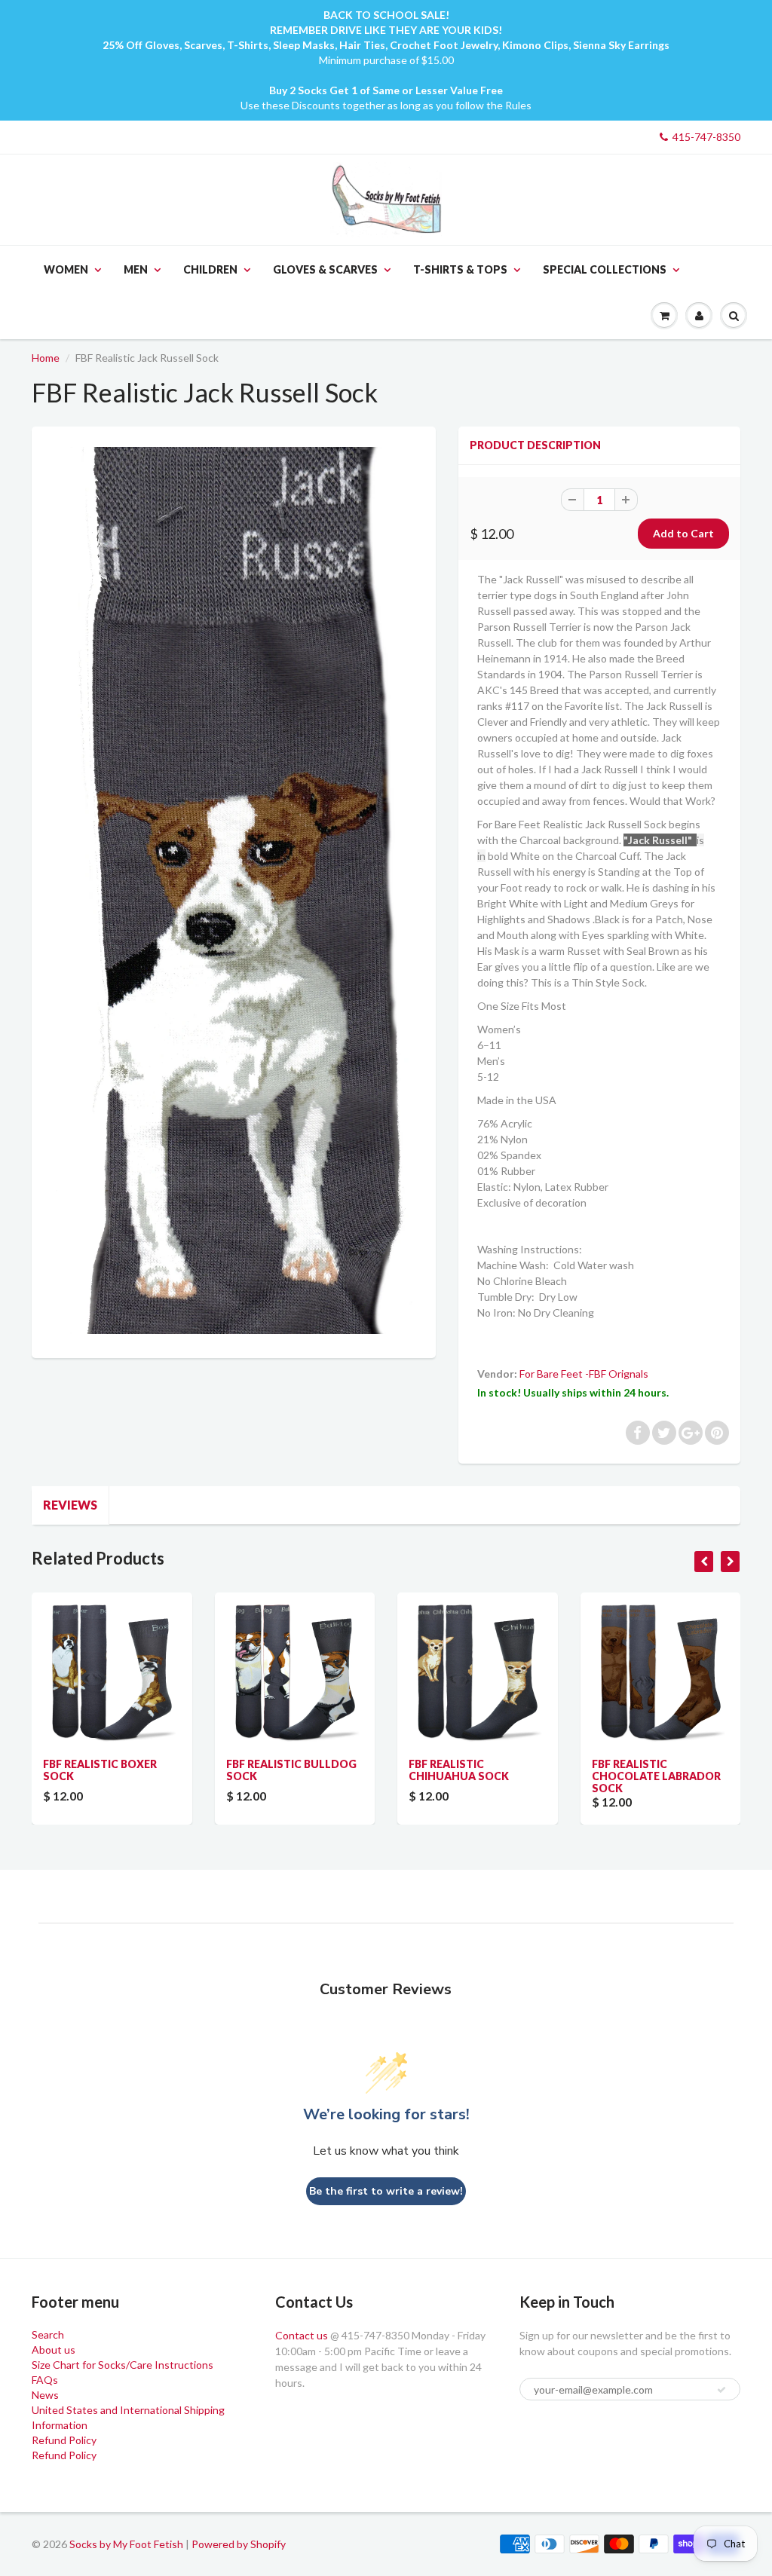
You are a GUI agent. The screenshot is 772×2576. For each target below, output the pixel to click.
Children (210, 269)
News (45, 2395)
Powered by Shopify (239, 2544)
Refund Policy (64, 2440)
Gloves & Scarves (325, 269)
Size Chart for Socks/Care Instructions (123, 2365)
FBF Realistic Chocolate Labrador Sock (656, 1776)
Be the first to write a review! (386, 2191)
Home (46, 358)
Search (48, 2334)
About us (54, 2350)
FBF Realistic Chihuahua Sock (459, 1770)
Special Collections (605, 269)
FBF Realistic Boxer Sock (100, 1770)
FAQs (45, 2380)
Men (136, 269)
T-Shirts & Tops (460, 269)
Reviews (70, 1505)
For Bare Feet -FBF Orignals (584, 1374)
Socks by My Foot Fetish (126, 2544)
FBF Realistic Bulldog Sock (291, 1770)
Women (66, 269)
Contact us (302, 2335)
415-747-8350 (706, 137)
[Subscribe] (721, 2390)
